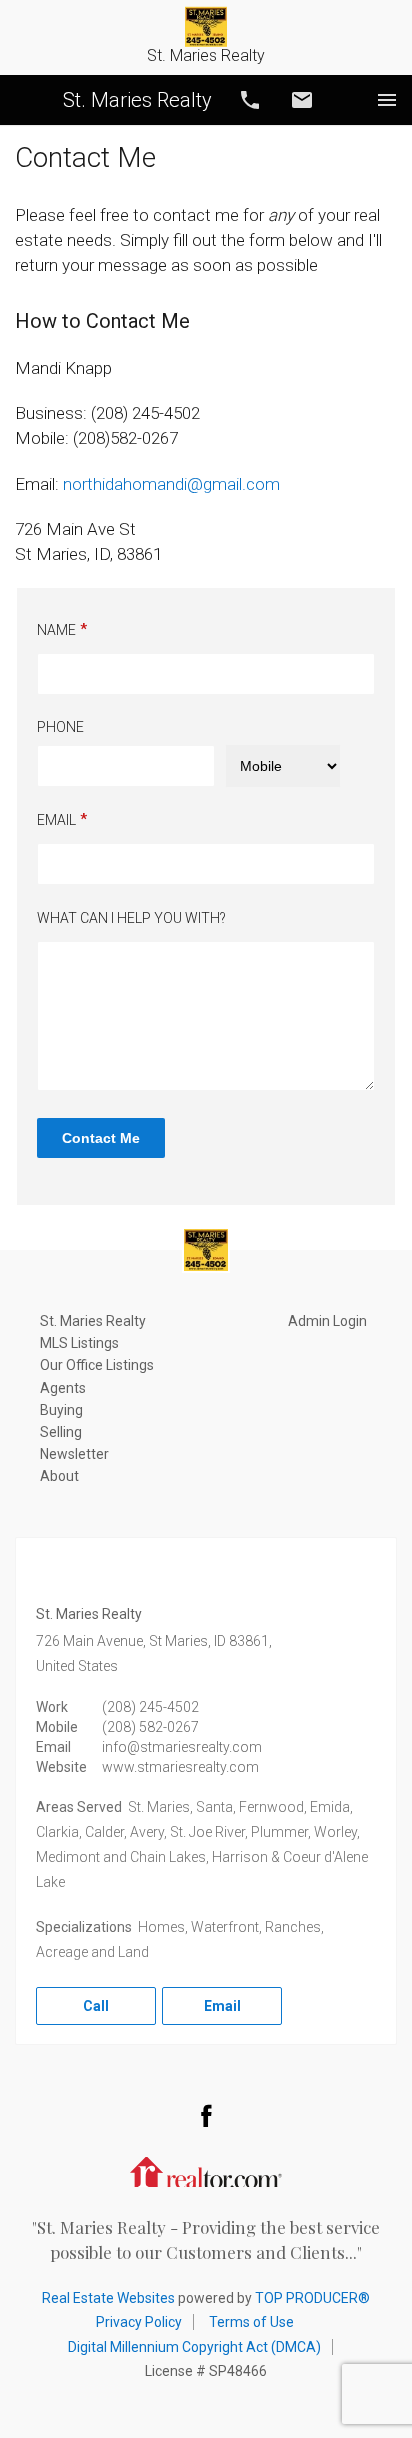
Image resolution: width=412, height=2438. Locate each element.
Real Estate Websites (108, 2298)
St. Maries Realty (137, 100)
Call (250, 100)
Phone (60, 727)
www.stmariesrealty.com (180, 1767)
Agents (63, 1388)
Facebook (206, 2115)
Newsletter (74, 1454)
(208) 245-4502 (150, 1707)
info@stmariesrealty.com (182, 1747)
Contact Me (101, 1138)
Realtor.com (206, 2170)
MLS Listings (79, 1343)
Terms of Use (251, 2322)
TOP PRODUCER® (312, 2298)
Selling (61, 1432)
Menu (387, 100)
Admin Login (327, 1321)
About (59, 1476)
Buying (61, 1410)
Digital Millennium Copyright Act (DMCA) (194, 2347)
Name (56, 630)
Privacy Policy (139, 2322)
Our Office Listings (97, 1365)
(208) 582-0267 (150, 1727)
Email (302, 100)
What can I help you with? (131, 918)
